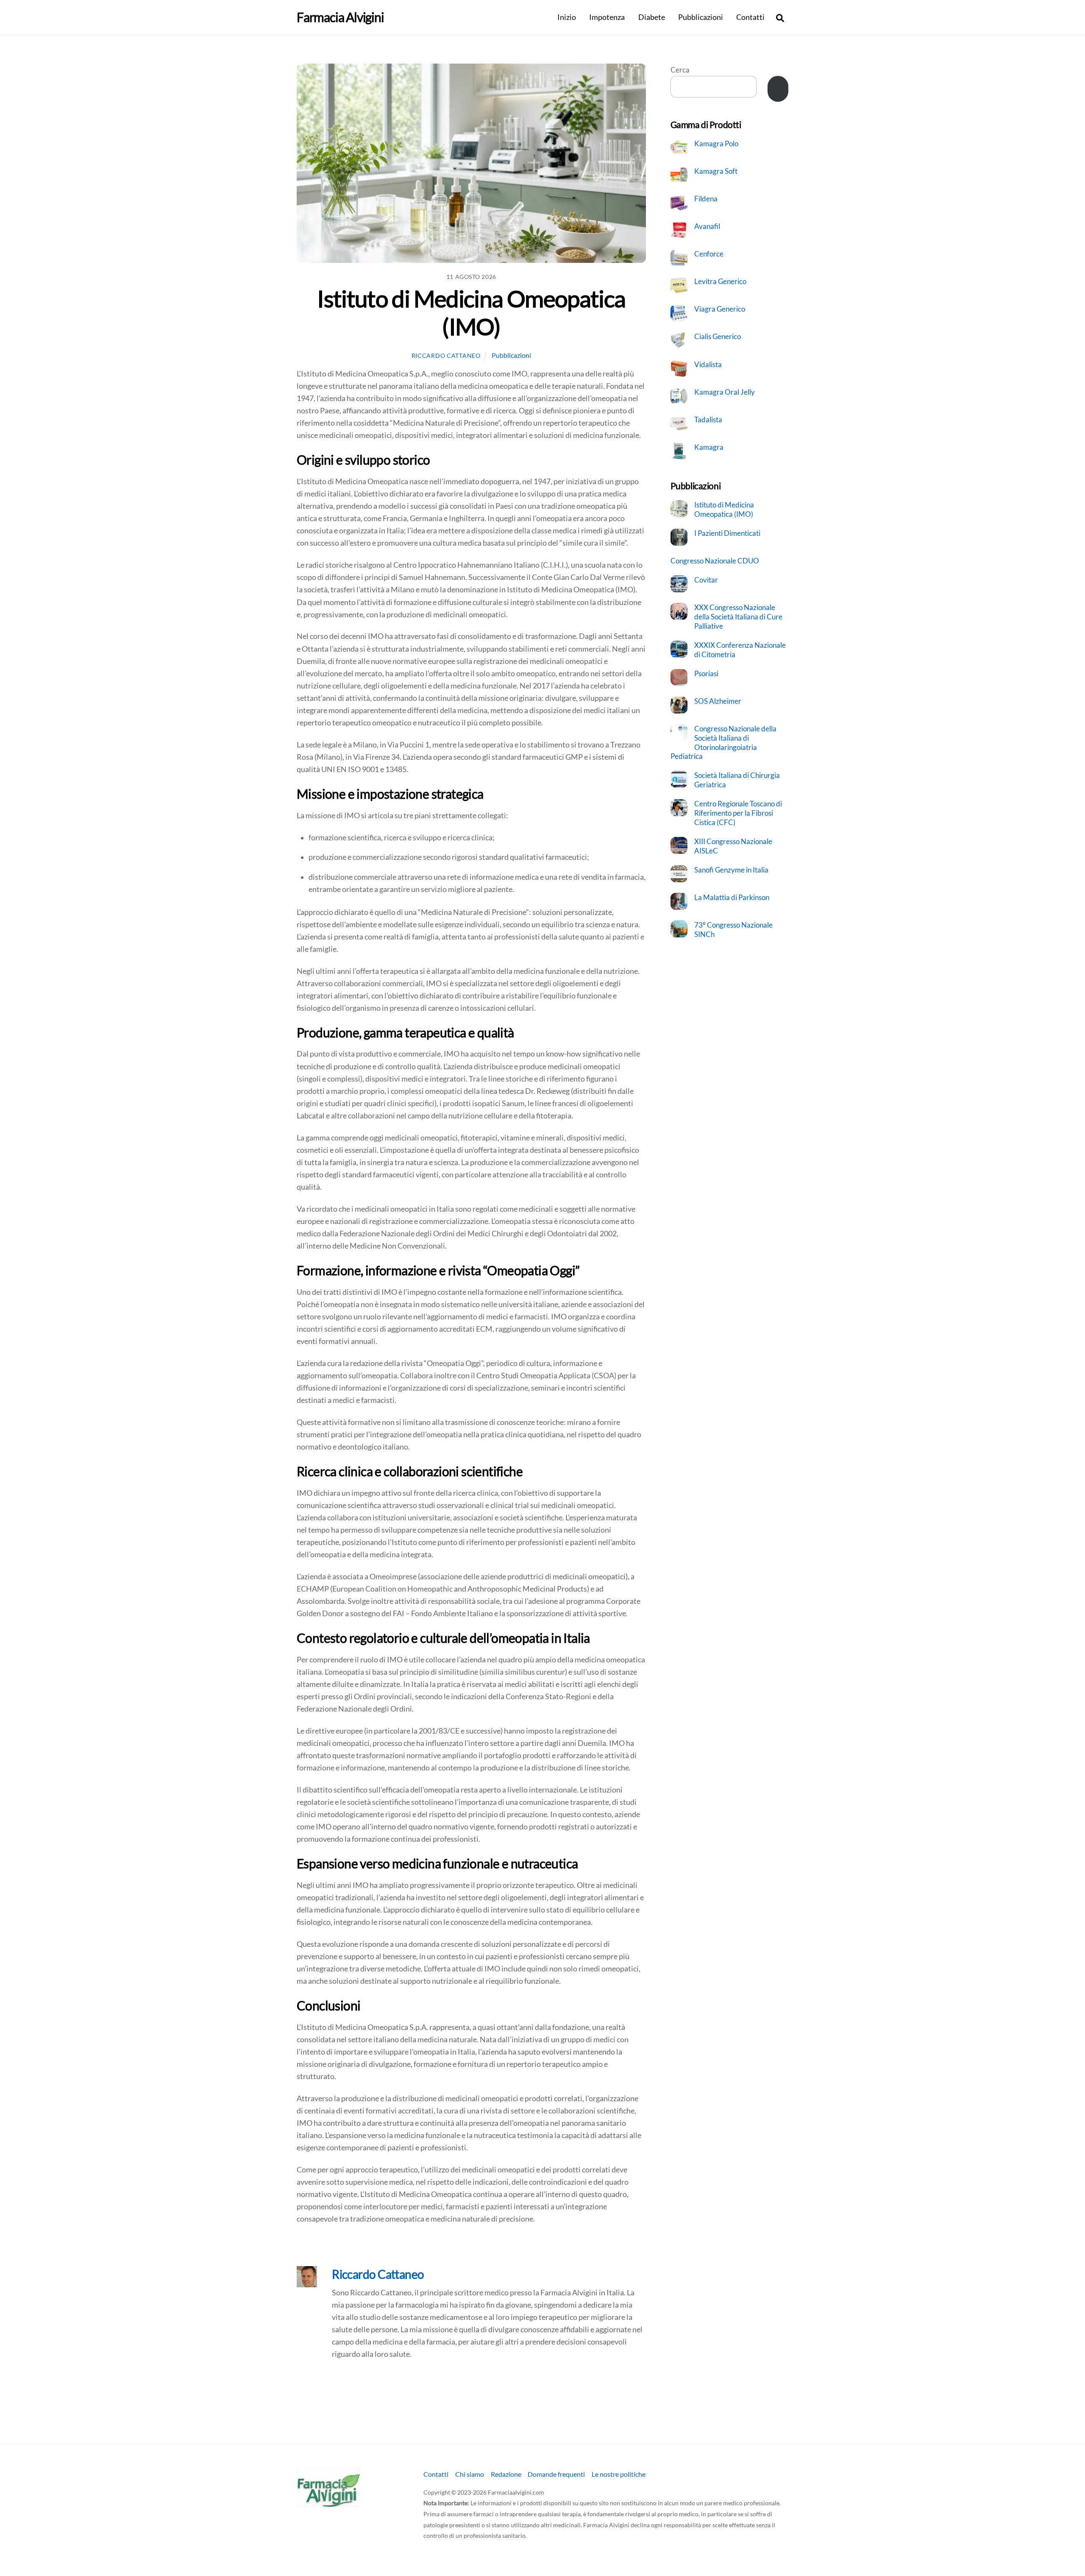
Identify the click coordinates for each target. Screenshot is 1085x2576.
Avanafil (707, 226)
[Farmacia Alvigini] (328, 2503)
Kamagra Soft (716, 171)
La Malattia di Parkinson (732, 897)
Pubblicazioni (701, 17)
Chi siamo (470, 2474)
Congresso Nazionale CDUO (715, 561)
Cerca (680, 70)
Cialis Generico (718, 336)
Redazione (506, 2474)
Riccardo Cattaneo (446, 355)
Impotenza (607, 17)
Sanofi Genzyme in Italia (731, 870)
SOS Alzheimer (718, 701)
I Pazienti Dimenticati (727, 533)
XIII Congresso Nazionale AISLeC (733, 846)
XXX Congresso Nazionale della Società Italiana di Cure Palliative (738, 616)
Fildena (706, 199)
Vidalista (708, 364)
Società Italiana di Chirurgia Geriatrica (737, 780)
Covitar (706, 580)
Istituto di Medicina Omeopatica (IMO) (471, 312)
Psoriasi (706, 673)
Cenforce (709, 254)
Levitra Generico (720, 281)
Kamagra (709, 447)
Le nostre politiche (619, 2474)
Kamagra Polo (716, 144)
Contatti (750, 17)
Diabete (652, 17)
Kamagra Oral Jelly (725, 392)
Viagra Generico (720, 309)
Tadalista (708, 420)
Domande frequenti (556, 2474)
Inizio (567, 17)
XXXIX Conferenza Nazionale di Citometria (740, 650)
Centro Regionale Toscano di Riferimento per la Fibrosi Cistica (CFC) (738, 813)
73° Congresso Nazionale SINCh (733, 930)
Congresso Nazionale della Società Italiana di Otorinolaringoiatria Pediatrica (724, 742)
